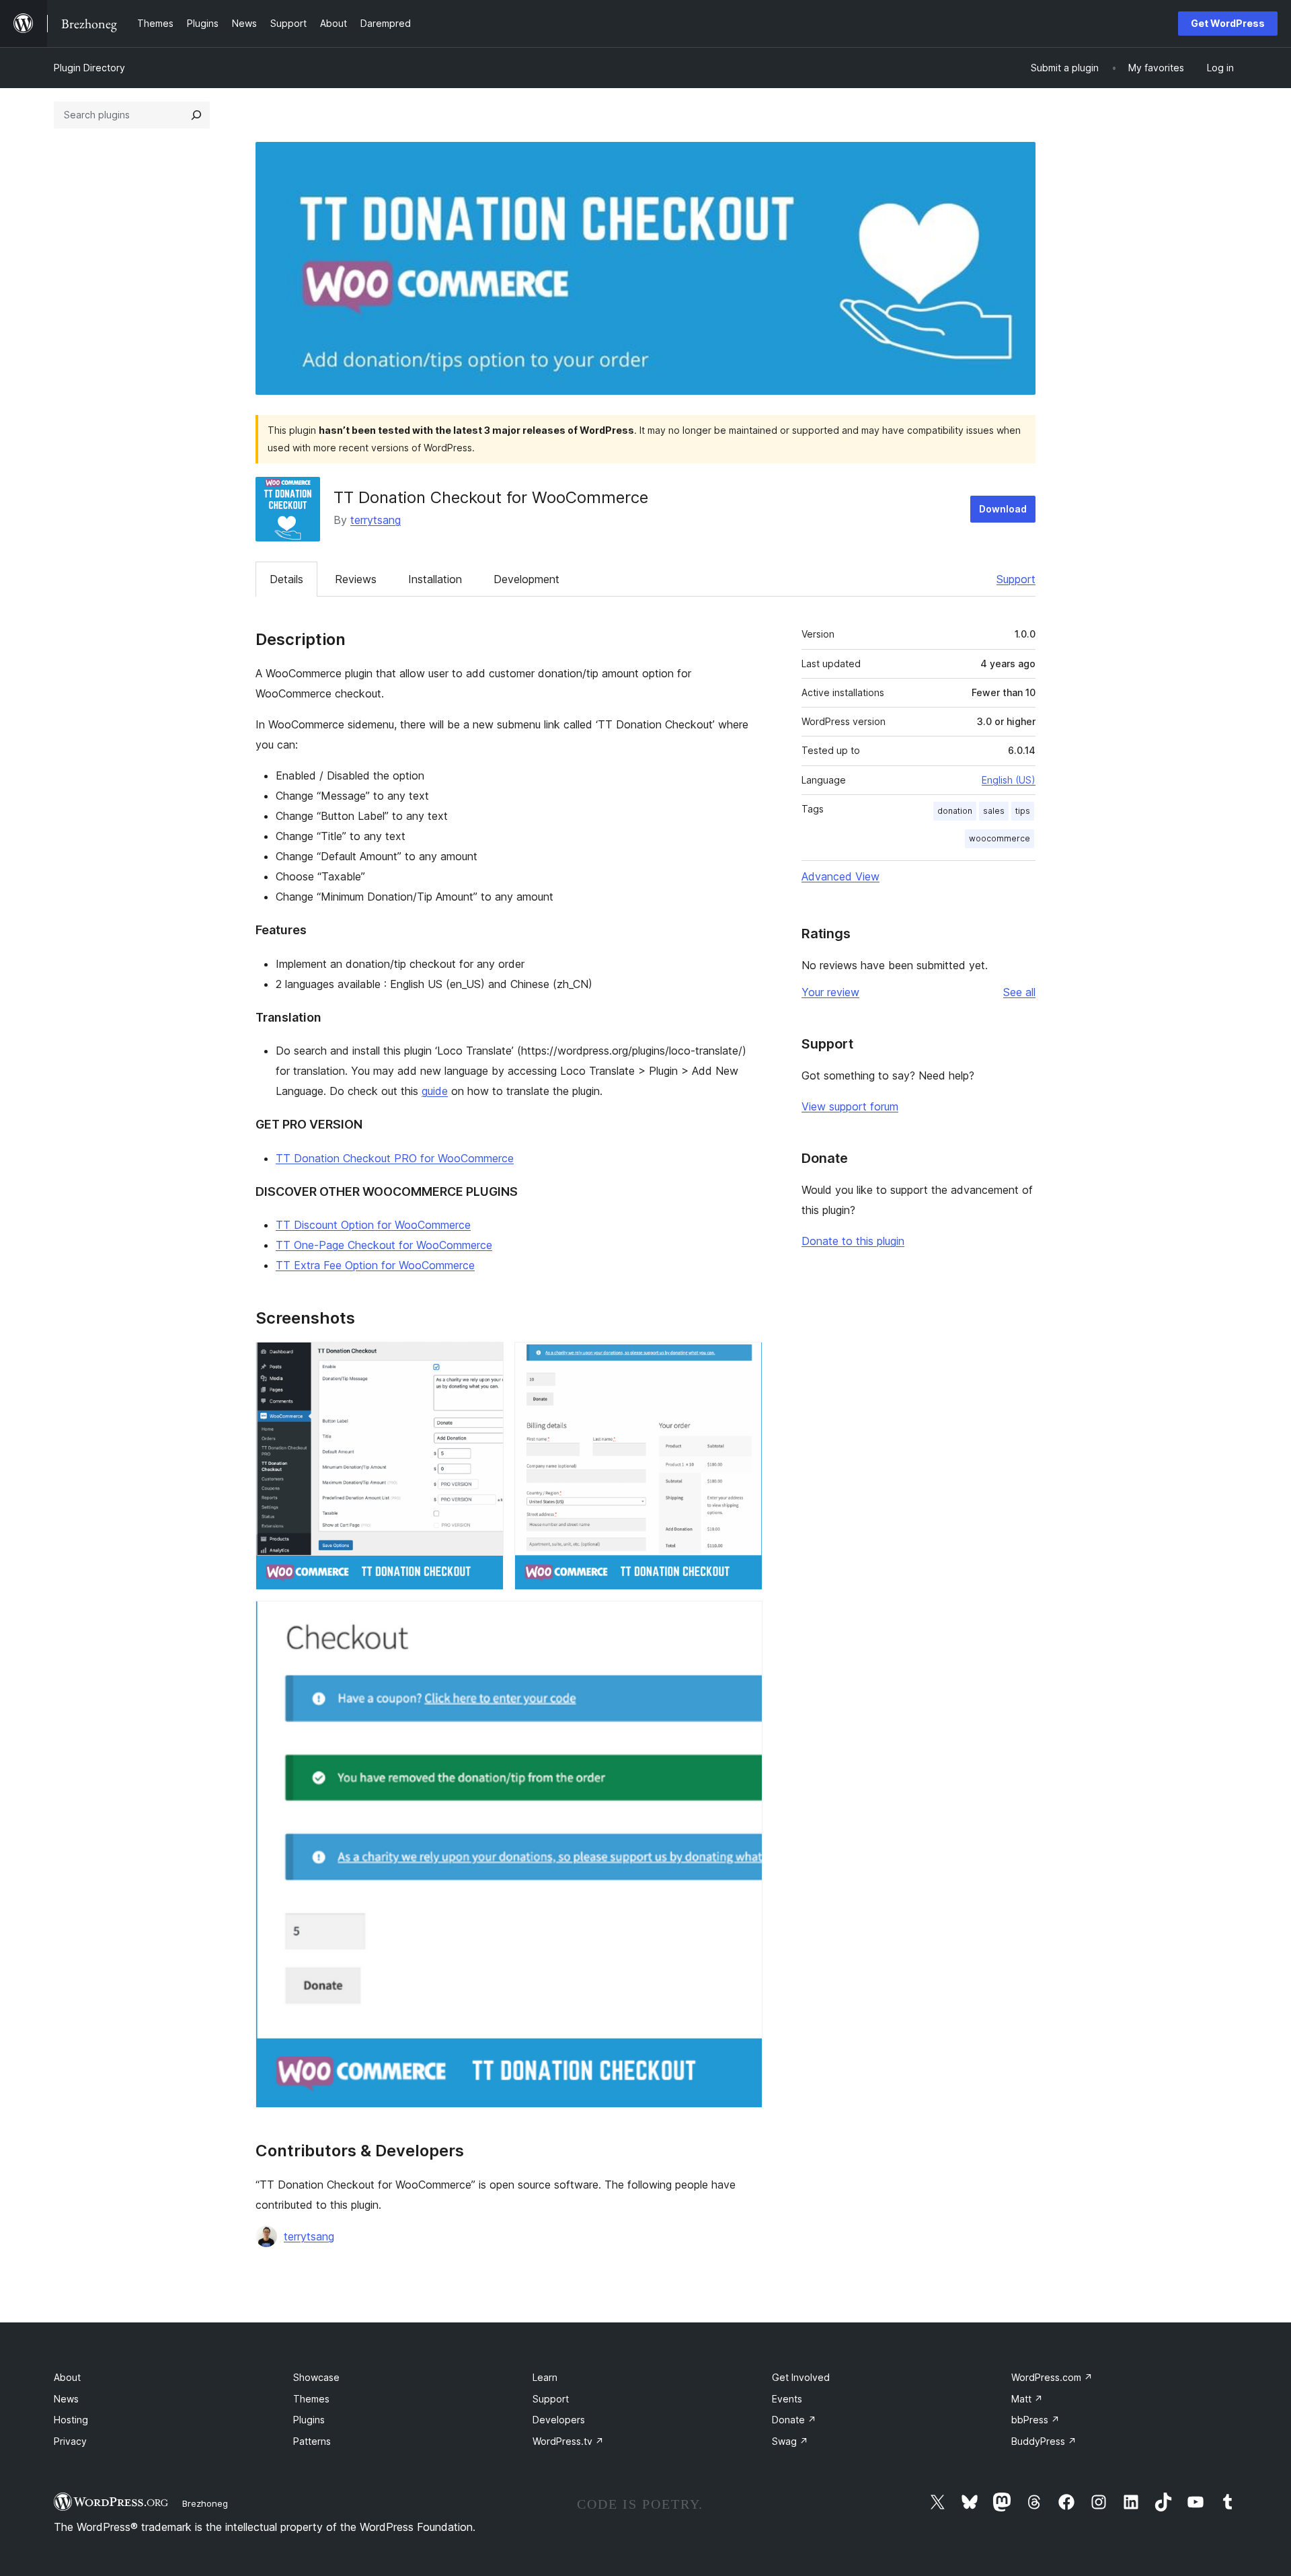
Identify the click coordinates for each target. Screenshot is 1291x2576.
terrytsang (376, 520)
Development (526, 579)
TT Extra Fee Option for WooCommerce (375, 1265)
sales (994, 811)
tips (1023, 811)
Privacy (70, 2441)
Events (787, 2399)
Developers (559, 2420)
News (66, 2399)
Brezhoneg (205, 2503)
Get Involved (801, 2377)
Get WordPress (1228, 23)
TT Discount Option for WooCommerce (373, 1225)
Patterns (312, 2441)
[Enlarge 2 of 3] (744, 1360)
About (67, 2377)
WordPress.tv (568, 2441)
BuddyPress (1044, 2441)
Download (1003, 509)
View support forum (850, 1106)
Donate (794, 2420)
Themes (311, 2399)
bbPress (1035, 2420)
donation (955, 811)
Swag (790, 2441)
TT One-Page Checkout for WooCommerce (384, 1245)
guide (435, 1091)
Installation (435, 579)
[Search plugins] (196, 115)
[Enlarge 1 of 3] (485, 1360)
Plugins (309, 2420)
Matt (1027, 2399)
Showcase (316, 2377)
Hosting (71, 2420)
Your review (830, 992)
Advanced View (840, 876)
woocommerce (1000, 838)
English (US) (1009, 780)
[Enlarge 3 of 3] (744, 1619)
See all (1019, 992)
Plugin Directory (89, 68)
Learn (545, 2377)
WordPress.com (1052, 2377)
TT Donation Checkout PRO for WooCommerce (395, 1158)
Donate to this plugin (853, 1241)
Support (1016, 579)
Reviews (356, 579)
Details (286, 579)
